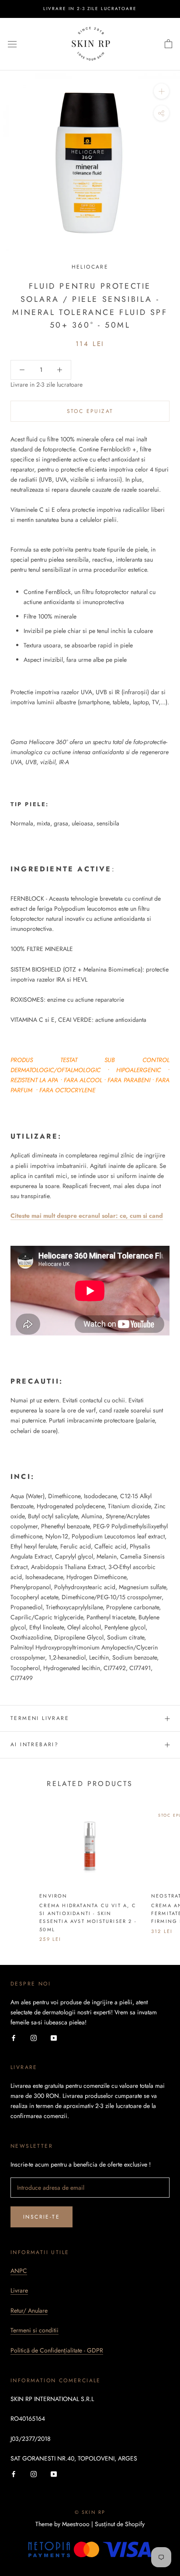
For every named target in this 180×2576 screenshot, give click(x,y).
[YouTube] (54, 2037)
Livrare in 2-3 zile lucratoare (90, 9)
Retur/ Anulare (29, 2310)
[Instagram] (34, 2037)
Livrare (19, 2290)
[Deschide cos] (168, 44)
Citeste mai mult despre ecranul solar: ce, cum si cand (87, 1216)
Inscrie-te (42, 2217)
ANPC (19, 2271)
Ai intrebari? (35, 1744)
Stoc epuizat (90, 411)
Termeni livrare (40, 1718)
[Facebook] (14, 2037)
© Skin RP (90, 2512)
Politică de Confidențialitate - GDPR (57, 2350)
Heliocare (90, 267)
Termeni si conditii (35, 2330)
